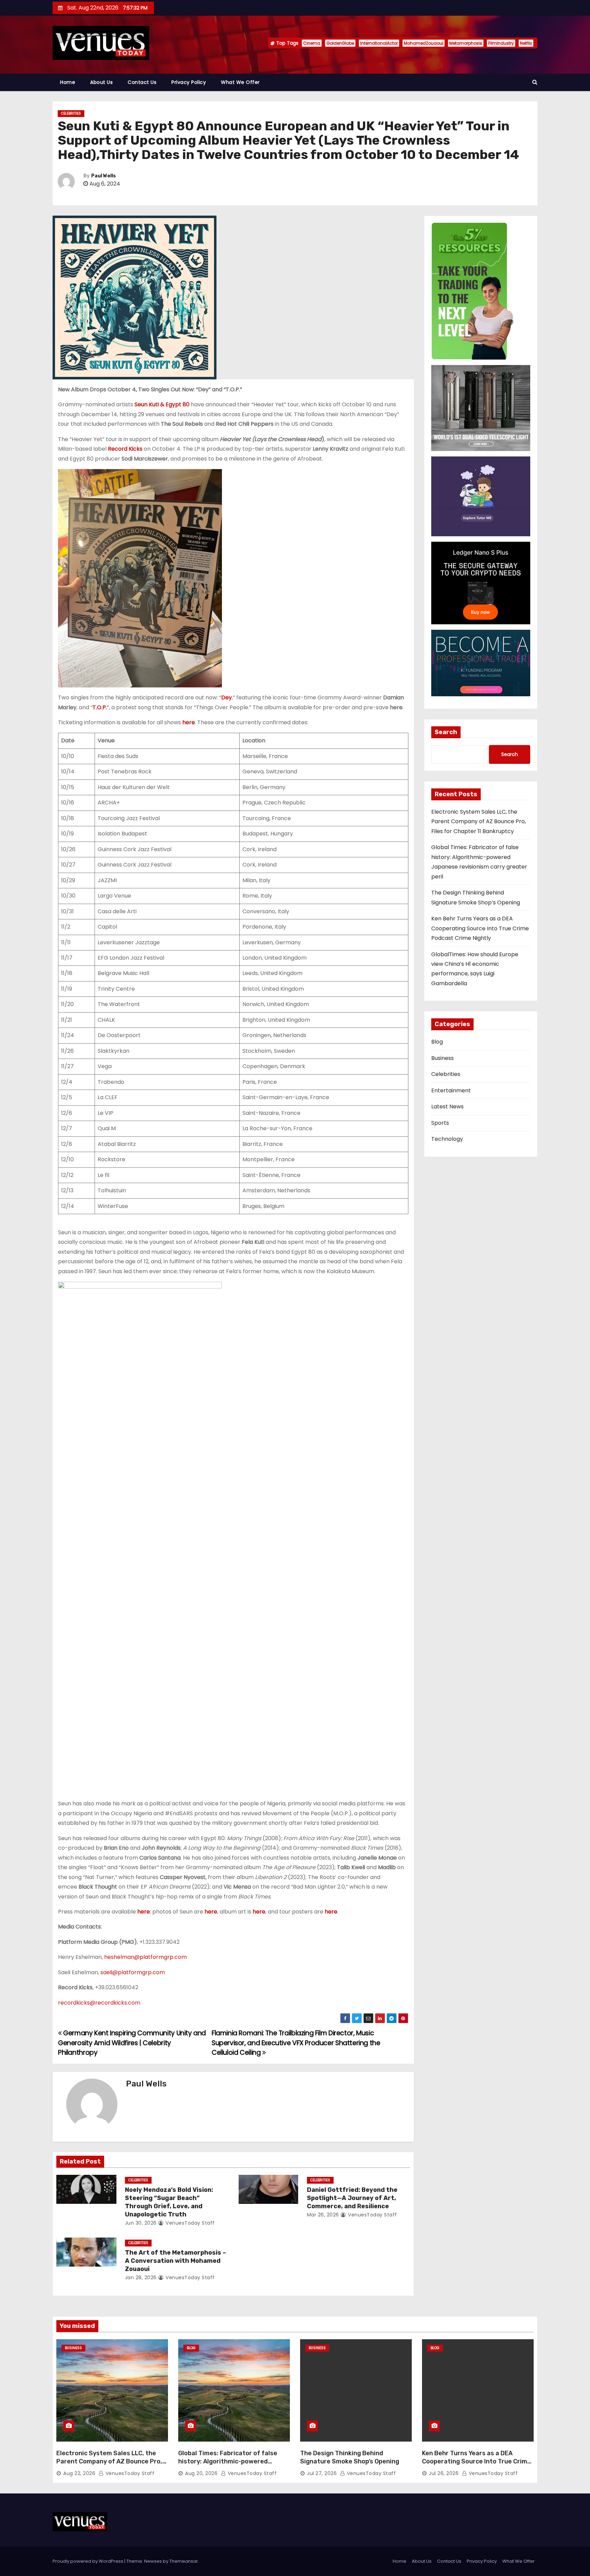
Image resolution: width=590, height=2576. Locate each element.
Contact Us (142, 82)
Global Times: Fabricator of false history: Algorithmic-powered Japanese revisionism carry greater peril (233, 2465)
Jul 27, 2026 (322, 2473)
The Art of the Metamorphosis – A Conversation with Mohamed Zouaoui (175, 2261)
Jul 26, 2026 (444, 2473)
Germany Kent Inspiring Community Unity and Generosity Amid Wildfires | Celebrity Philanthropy (132, 2043)
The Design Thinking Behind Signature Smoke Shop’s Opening (350, 2457)
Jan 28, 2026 (141, 2277)
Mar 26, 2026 (323, 2215)
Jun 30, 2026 (141, 2223)
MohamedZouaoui (424, 43)
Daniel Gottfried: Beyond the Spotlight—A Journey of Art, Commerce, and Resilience (352, 2198)
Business (442, 1058)
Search (446, 732)
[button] (535, 82)
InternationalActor (379, 43)
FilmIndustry (501, 43)
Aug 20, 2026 (201, 2473)
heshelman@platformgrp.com (145, 1957)
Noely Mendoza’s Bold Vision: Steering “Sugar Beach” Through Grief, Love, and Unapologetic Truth (169, 2202)
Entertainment (451, 1090)
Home (68, 82)
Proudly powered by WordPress (88, 2561)
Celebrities (71, 113)
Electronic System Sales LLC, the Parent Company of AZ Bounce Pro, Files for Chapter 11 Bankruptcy (479, 821)
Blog (437, 1042)
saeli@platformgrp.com (133, 1972)
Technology (447, 1139)
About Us (101, 82)
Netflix (526, 43)
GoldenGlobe (340, 43)
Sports (440, 1123)
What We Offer (240, 82)
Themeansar (184, 2561)
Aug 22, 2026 (79, 2473)
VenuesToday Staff (189, 2223)
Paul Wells (103, 176)
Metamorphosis (466, 43)
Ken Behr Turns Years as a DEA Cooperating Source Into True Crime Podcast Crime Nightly (480, 928)
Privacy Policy (189, 82)
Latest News (447, 1107)
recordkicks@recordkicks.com (99, 2003)
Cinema (312, 43)
